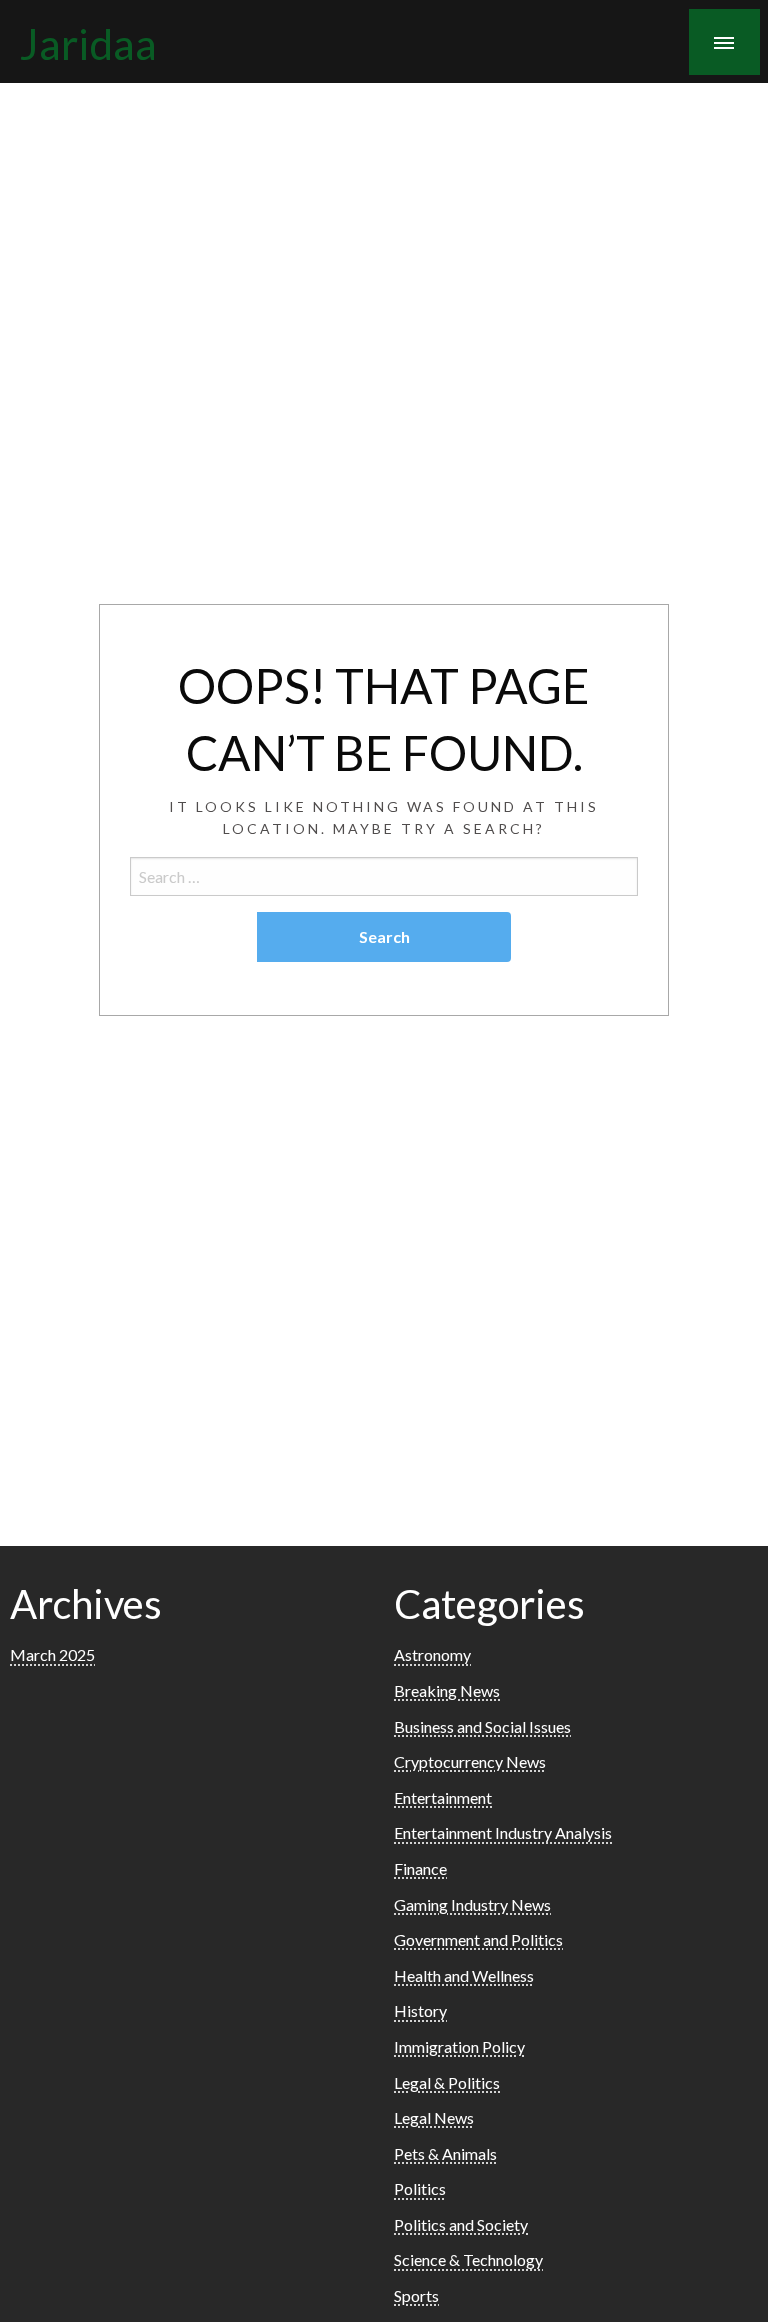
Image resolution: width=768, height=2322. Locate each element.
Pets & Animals (445, 2153)
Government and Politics (478, 1939)
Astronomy (432, 1654)
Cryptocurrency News (470, 1761)
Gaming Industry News (472, 1904)
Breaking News (447, 1690)
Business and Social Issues (482, 1726)
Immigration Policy (459, 2046)
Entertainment (443, 1797)
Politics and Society (461, 2224)
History (420, 2010)
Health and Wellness (464, 1975)
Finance (420, 1868)
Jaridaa (88, 43)
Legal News (434, 2117)
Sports (416, 2295)
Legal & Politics (447, 2082)
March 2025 (52, 1654)
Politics (420, 2188)
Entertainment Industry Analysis (503, 1832)
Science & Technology (468, 2259)
